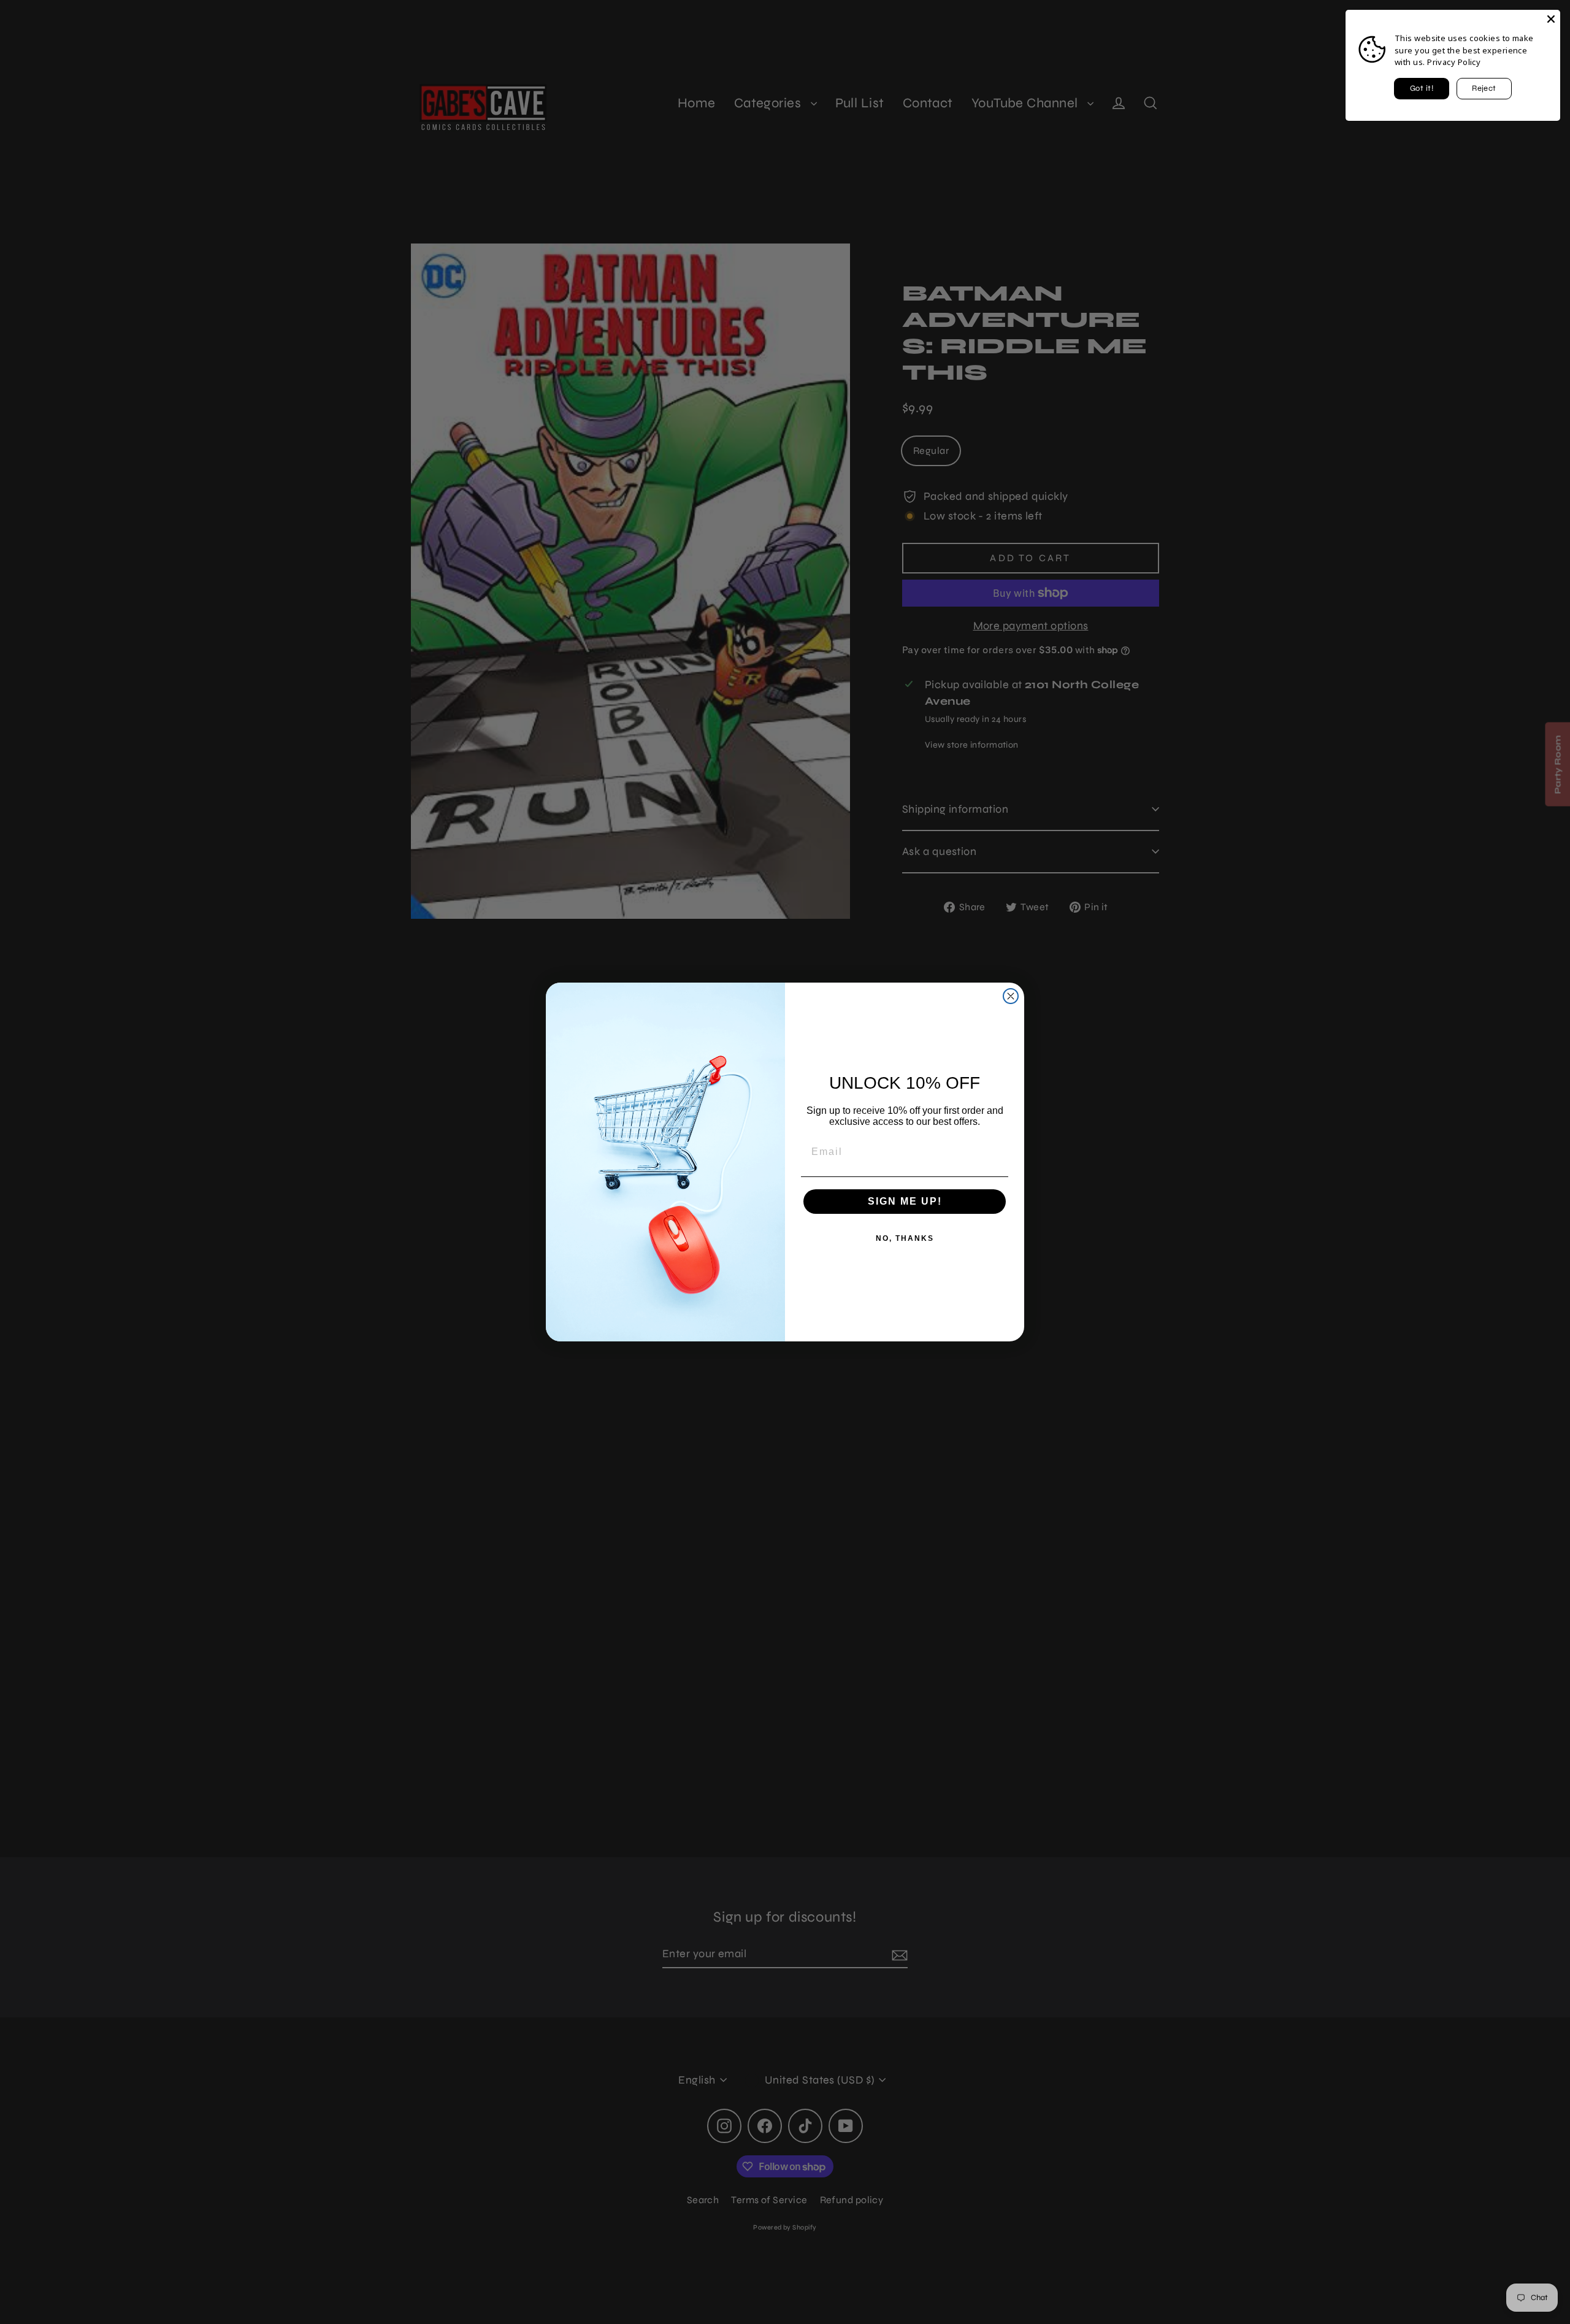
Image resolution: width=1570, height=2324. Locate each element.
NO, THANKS (905, 1238)
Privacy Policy (1454, 62)
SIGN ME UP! (905, 1201)
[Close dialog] (1011, 996)
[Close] (1551, 19)
